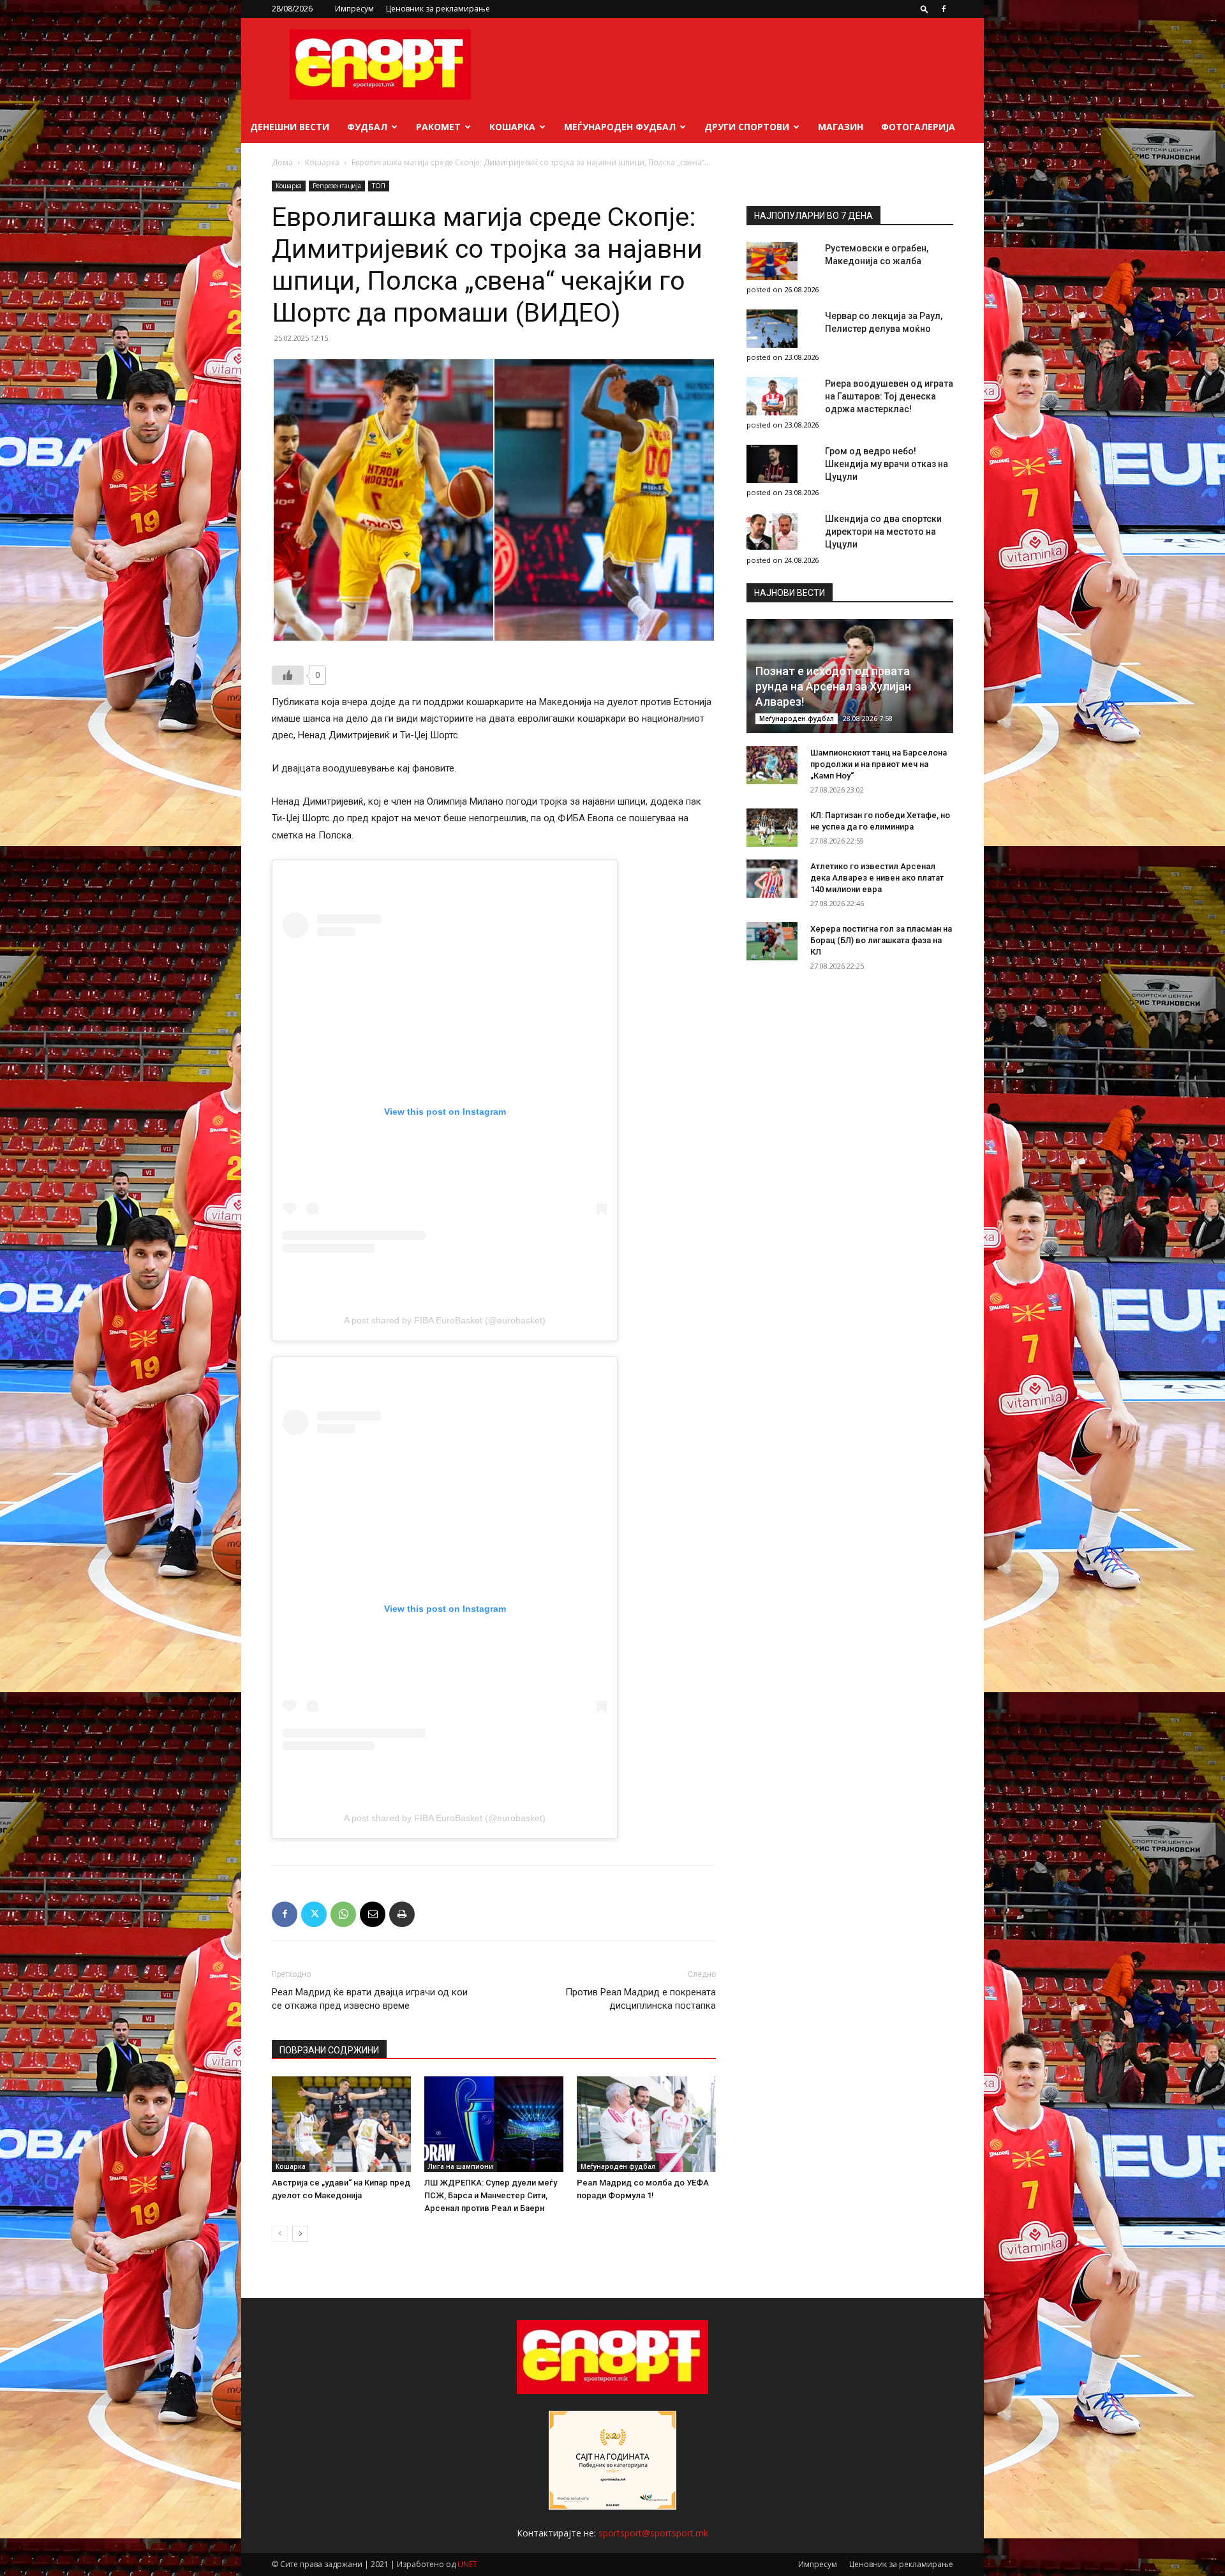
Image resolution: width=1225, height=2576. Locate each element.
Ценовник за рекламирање (438, 9)
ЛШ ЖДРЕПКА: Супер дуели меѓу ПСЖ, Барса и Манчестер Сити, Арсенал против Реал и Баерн (491, 2195)
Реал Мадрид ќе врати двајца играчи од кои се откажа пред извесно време (370, 1999)
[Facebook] (944, 9)
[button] (924, 9)
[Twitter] (314, 1914)
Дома (282, 162)
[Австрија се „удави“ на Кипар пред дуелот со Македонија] (341, 2124)
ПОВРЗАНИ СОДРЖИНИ (329, 2050)
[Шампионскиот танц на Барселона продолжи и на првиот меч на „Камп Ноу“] (772, 765)
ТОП (379, 186)
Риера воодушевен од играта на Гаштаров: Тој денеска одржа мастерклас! (889, 396)
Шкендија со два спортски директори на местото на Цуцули (883, 532)
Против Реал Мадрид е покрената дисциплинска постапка (641, 1999)
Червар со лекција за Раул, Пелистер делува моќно (884, 322)
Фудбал (367, 127)
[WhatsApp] (343, 1914)
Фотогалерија (918, 127)
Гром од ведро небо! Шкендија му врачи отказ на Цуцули (887, 464)
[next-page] (300, 2234)
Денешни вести (290, 127)
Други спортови (747, 127)
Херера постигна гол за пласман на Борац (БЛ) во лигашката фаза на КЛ (881, 940)
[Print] (402, 1914)
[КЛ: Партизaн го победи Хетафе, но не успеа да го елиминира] (772, 828)
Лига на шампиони (461, 2166)
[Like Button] (288, 675)
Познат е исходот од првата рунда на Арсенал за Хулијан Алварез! (833, 686)
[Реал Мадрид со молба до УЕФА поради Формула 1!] (646, 2124)
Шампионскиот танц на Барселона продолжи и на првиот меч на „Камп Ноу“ (879, 764)
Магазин (841, 127)
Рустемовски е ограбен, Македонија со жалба (877, 255)
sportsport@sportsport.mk (653, 2533)
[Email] (373, 1914)
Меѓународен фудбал (620, 127)
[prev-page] (280, 2234)
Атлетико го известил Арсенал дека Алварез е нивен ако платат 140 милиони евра (877, 878)
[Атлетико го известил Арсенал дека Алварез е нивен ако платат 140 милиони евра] (772, 879)
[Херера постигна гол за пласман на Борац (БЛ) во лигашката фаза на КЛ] (772, 941)
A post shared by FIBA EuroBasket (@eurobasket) (445, 1320)
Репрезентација (337, 186)
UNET (467, 2564)
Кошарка (512, 127)
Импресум (354, 9)
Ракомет (438, 127)
